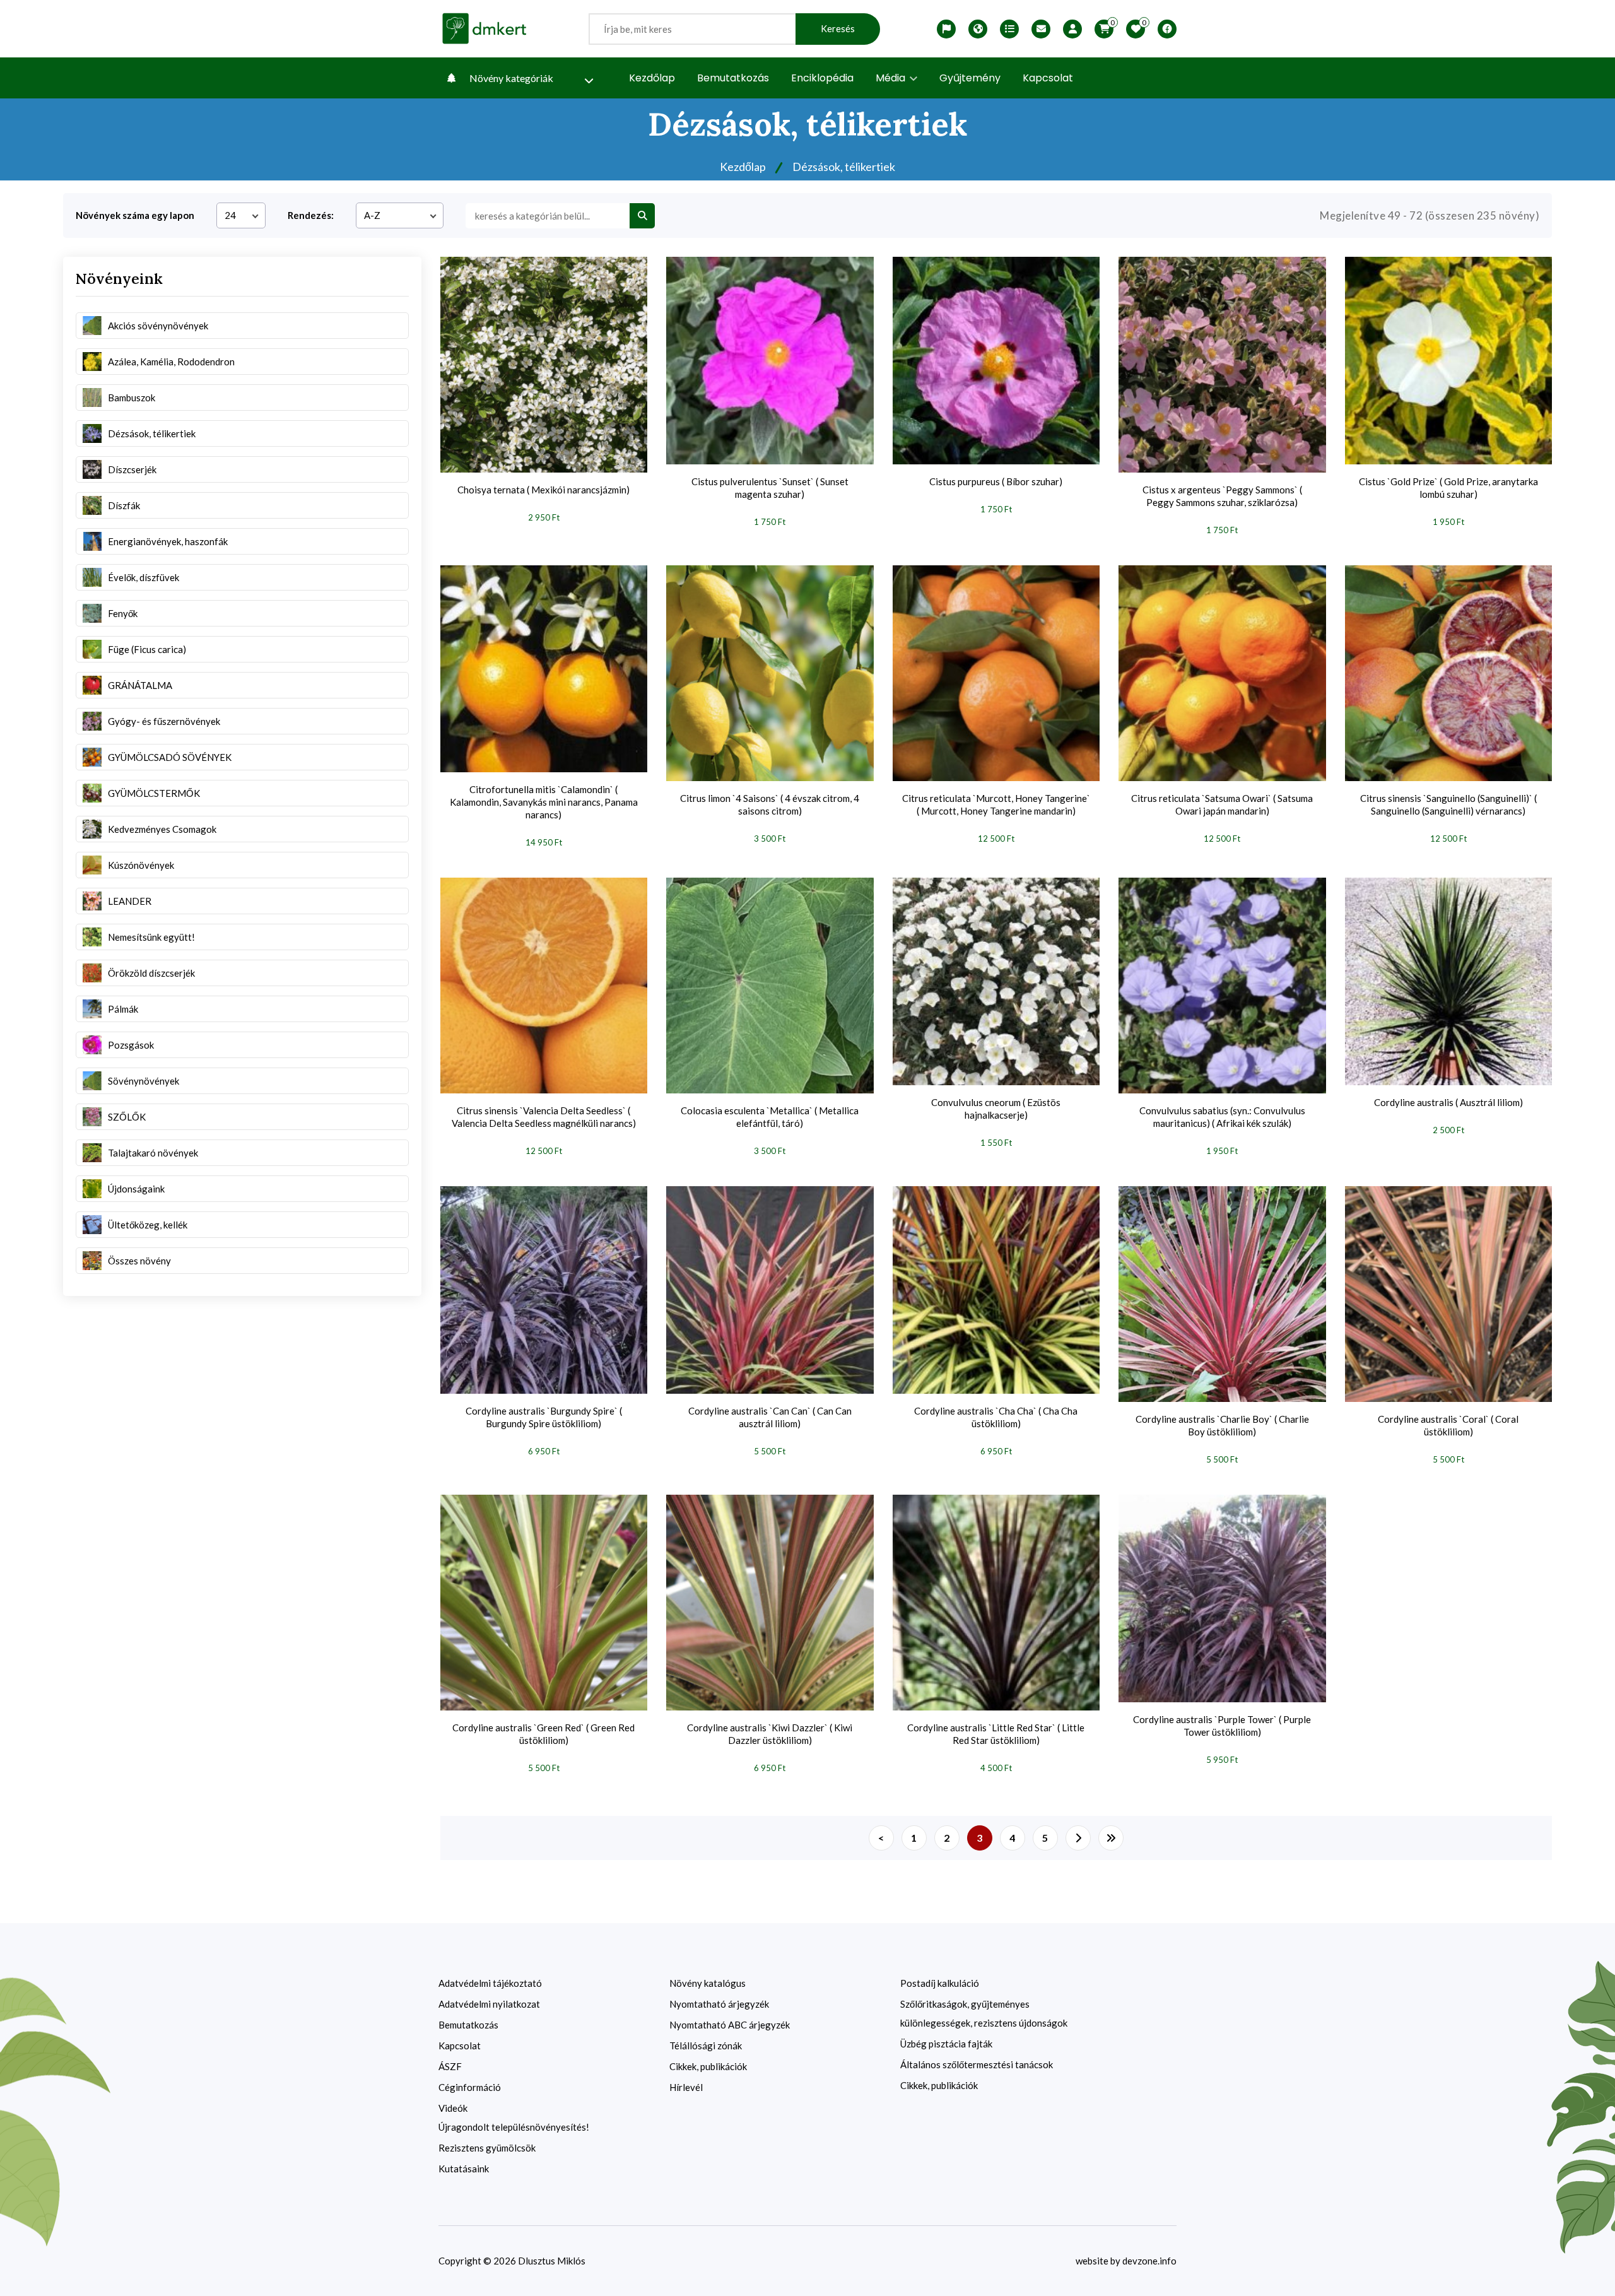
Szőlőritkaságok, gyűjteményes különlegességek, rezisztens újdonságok (984, 2013)
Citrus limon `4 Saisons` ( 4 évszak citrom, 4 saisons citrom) (770, 804)
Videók (453, 2108)
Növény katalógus (708, 1983)
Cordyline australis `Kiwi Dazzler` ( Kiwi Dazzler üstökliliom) (770, 1734)
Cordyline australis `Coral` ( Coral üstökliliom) (1448, 1425)
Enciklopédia (822, 78)
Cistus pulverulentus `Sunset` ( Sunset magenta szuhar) (770, 488)
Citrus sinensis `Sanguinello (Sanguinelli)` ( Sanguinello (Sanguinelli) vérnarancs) (1448, 804)
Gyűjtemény (970, 78)
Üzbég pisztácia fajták (946, 2044)
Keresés (838, 29)
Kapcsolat (1048, 78)
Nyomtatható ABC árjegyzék (730, 2025)
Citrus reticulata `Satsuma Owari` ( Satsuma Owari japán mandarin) (1222, 804)
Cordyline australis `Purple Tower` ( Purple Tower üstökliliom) (1222, 1726)
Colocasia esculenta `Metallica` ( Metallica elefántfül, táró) (770, 1117)
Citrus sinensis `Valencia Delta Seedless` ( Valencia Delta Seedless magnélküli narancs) (544, 1117)
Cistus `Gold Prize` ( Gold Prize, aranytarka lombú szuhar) (1448, 488)
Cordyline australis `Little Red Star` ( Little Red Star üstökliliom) (996, 1734)
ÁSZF (450, 2066)
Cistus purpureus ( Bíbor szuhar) (996, 481)
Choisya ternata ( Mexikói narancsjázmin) (543, 490)
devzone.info (1149, 2261)
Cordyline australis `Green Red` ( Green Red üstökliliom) (543, 1734)
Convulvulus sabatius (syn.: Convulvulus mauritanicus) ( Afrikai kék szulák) (1222, 1117)
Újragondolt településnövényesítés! (514, 2127)
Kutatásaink (464, 2169)
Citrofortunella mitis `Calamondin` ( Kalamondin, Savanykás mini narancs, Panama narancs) (544, 802)
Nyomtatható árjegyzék (719, 2004)
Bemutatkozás (733, 78)
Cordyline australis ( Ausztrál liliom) (1448, 1102)
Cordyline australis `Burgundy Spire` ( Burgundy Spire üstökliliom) (544, 1417)
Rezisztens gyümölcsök (487, 2148)
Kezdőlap (652, 78)
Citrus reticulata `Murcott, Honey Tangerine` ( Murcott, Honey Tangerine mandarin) (996, 804)
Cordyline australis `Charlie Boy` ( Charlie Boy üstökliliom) (1222, 1425)
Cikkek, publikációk (708, 2066)
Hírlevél (686, 2087)
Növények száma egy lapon (135, 215)
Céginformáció (470, 2087)
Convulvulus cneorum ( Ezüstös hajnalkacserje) (996, 1109)
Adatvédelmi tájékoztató (490, 1983)
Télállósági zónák (706, 2046)
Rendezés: (311, 215)
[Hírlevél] (1041, 29)
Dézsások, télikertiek (844, 167)
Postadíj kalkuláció (940, 1983)
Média (892, 78)
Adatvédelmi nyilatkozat (489, 2004)
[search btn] (642, 216)
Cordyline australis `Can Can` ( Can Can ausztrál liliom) (770, 1417)
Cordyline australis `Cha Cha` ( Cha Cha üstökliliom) (996, 1417)
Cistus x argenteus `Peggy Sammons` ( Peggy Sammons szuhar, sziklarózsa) (1222, 496)
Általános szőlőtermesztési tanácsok (977, 2064)
